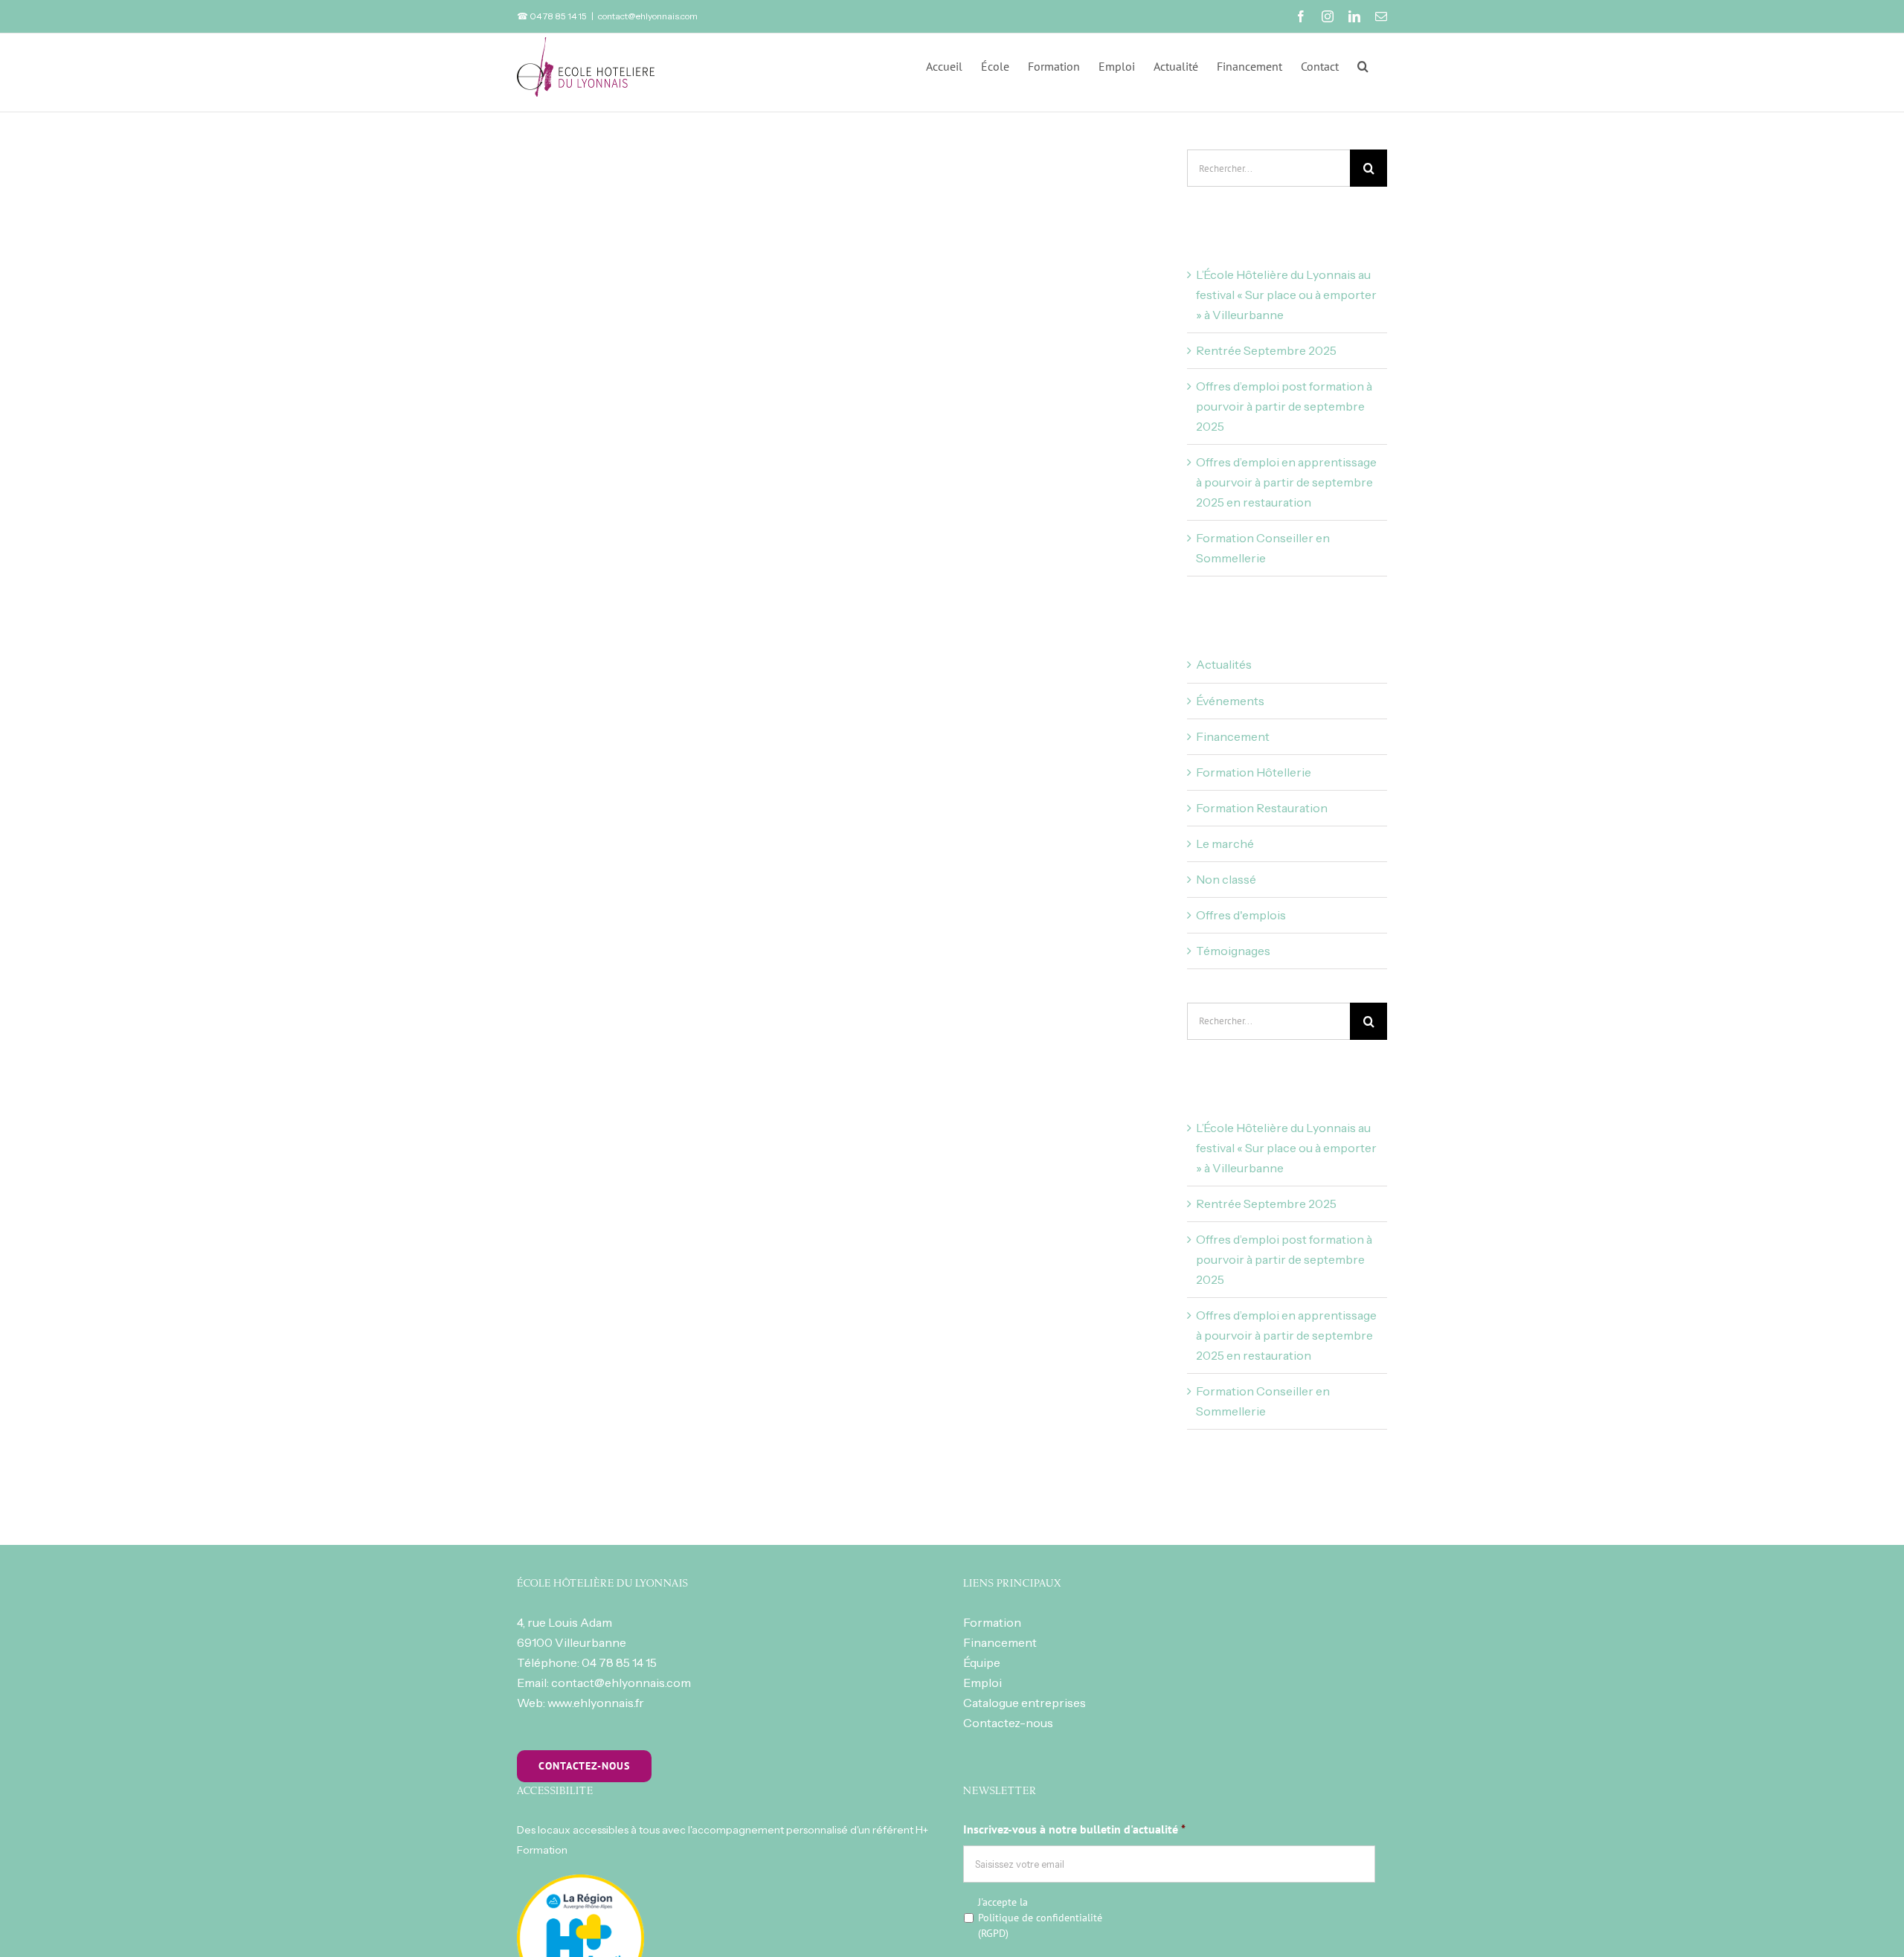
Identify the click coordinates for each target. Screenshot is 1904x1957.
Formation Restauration (1262, 808)
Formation (992, 1622)
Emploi (982, 1683)
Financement (1233, 736)
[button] (1363, 65)
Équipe (982, 1662)
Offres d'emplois (1241, 915)
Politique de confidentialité (1040, 1918)
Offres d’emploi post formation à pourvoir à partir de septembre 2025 (1284, 406)
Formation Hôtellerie (1254, 772)
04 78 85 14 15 (619, 1662)
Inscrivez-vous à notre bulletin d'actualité (1074, 1829)
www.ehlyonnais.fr (596, 1703)
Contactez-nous (1008, 1723)
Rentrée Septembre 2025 (1266, 350)
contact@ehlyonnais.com (648, 16)
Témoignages (1233, 951)
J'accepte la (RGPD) (1040, 1918)
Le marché (1225, 843)
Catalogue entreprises (1025, 1703)
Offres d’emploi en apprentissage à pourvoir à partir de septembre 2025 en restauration (1286, 482)
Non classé (1226, 879)
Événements (1230, 701)
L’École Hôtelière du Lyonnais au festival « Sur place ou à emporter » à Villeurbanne (1286, 295)
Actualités (1224, 664)
